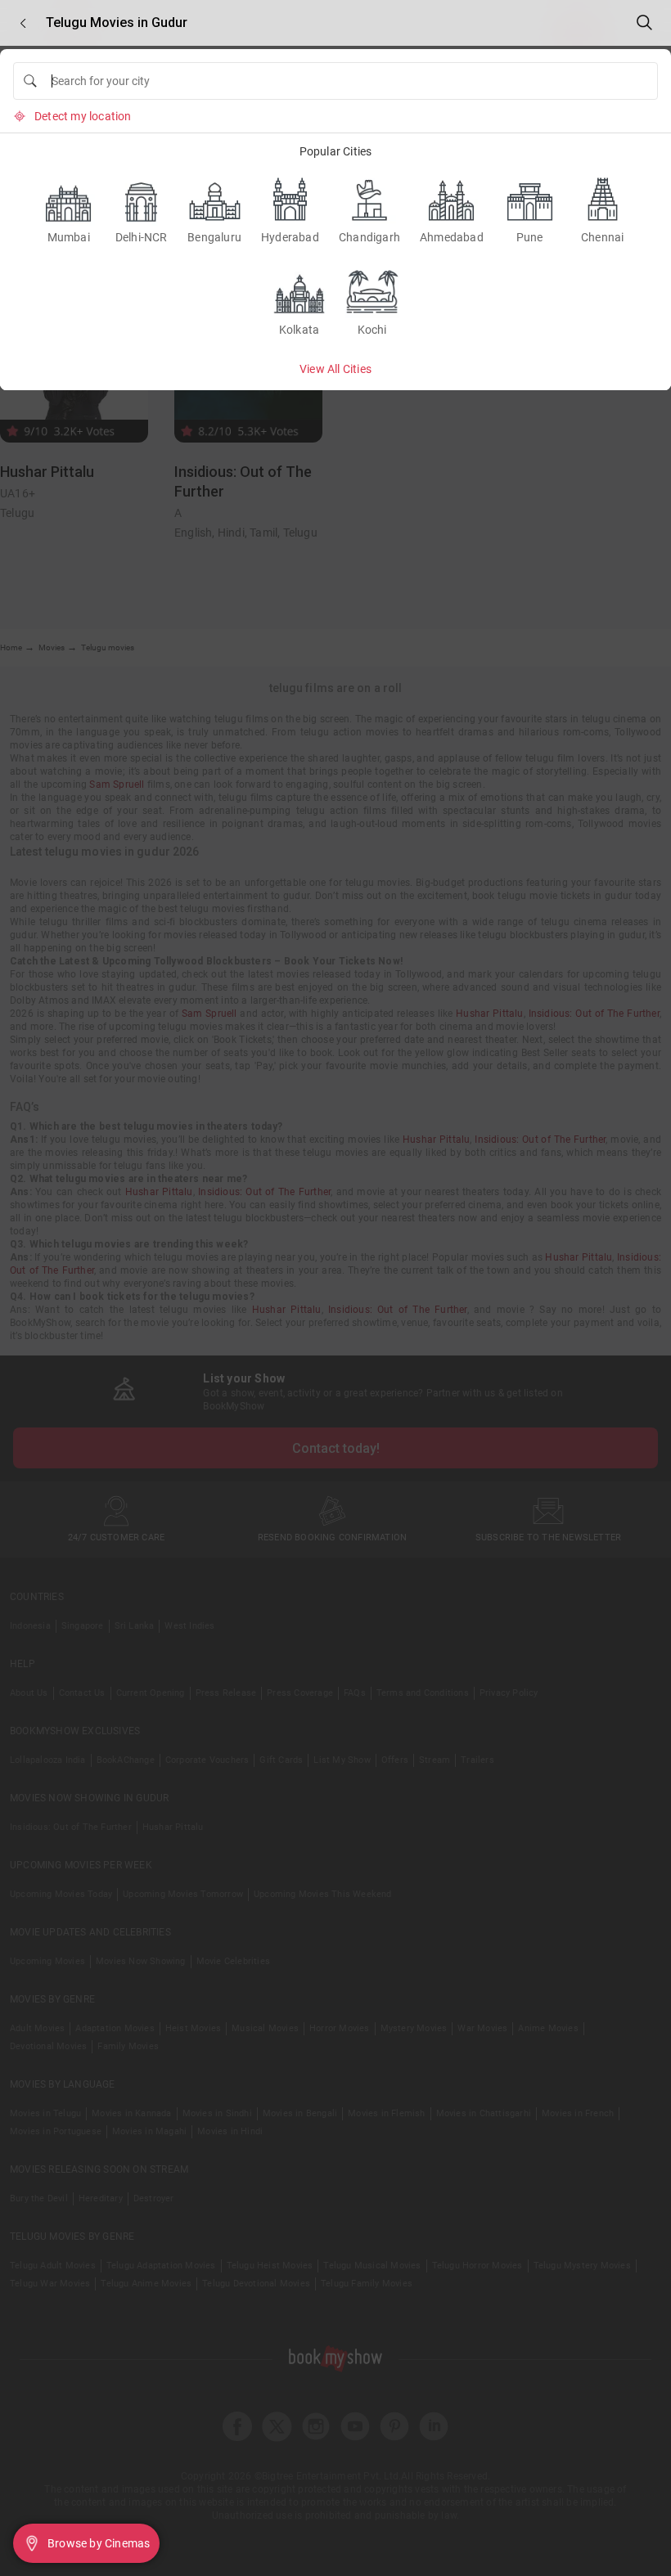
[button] (23, 23)
